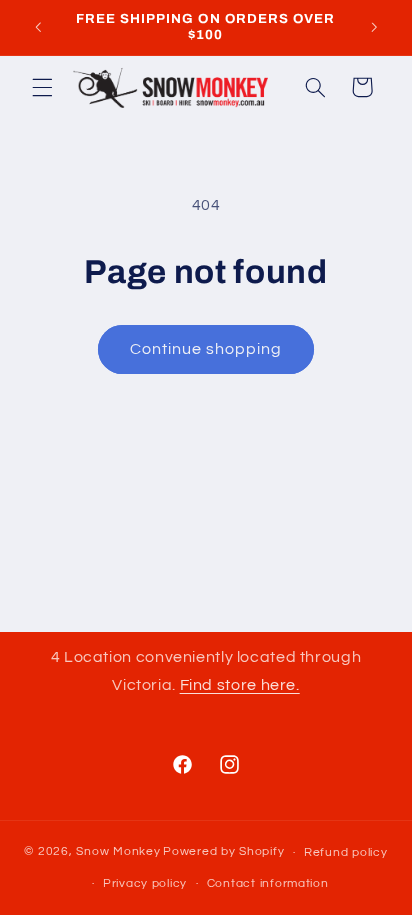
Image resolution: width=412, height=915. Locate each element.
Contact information (268, 883)
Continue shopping (206, 349)
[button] (42, 87)
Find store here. (240, 685)
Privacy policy (145, 883)
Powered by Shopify (223, 852)
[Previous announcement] (38, 27)
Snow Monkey (118, 852)
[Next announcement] (374, 27)
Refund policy (346, 852)
